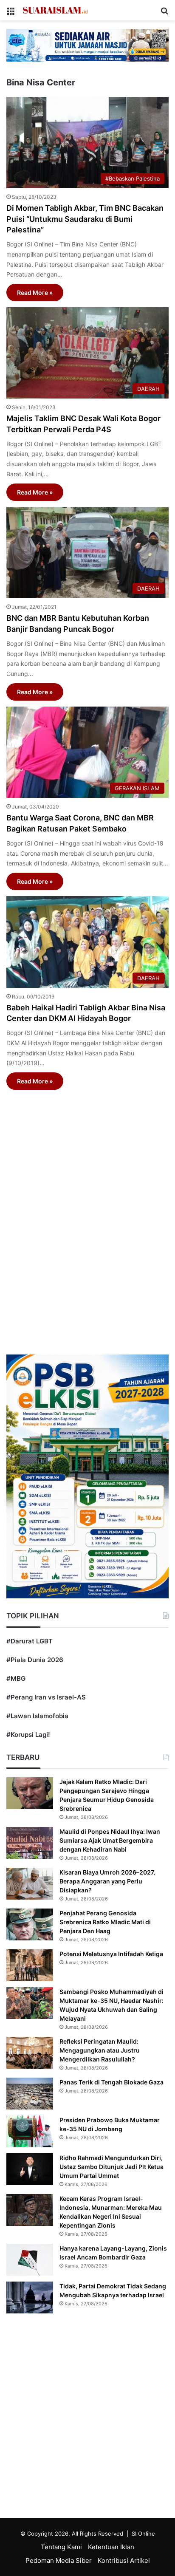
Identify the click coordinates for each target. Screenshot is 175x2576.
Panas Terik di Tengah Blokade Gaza (111, 2082)
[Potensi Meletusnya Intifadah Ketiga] (30, 1965)
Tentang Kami (61, 2547)
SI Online (143, 2534)
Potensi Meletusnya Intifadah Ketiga (111, 1954)
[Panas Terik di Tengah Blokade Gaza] (30, 2094)
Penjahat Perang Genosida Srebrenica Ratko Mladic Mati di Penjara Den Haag (105, 1922)
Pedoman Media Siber (59, 2560)
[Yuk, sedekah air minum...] (87, 45)
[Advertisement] (87, 1212)
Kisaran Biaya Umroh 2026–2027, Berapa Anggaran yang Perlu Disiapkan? (107, 1881)
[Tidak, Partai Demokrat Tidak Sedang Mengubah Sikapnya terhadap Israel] (30, 2297)
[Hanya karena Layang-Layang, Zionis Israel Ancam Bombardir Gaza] (30, 2260)
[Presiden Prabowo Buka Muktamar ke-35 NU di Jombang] (30, 2131)
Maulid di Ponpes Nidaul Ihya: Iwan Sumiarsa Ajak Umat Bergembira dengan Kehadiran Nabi (110, 1840)
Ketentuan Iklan (111, 2547)
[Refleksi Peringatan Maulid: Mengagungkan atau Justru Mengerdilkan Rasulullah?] (30, 2053)
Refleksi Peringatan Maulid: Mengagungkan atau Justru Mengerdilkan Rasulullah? (100, 2050)
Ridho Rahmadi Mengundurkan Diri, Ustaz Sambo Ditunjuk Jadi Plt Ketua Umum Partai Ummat (111, 2167)
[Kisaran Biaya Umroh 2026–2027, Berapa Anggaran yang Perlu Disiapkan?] (30, 1884)
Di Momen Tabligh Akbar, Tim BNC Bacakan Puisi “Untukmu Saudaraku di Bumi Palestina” (85, 219)
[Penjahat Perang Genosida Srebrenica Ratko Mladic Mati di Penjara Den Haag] (30, 1924)
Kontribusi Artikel (124, 2560)
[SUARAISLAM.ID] (55, 10)
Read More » (35, 293)
